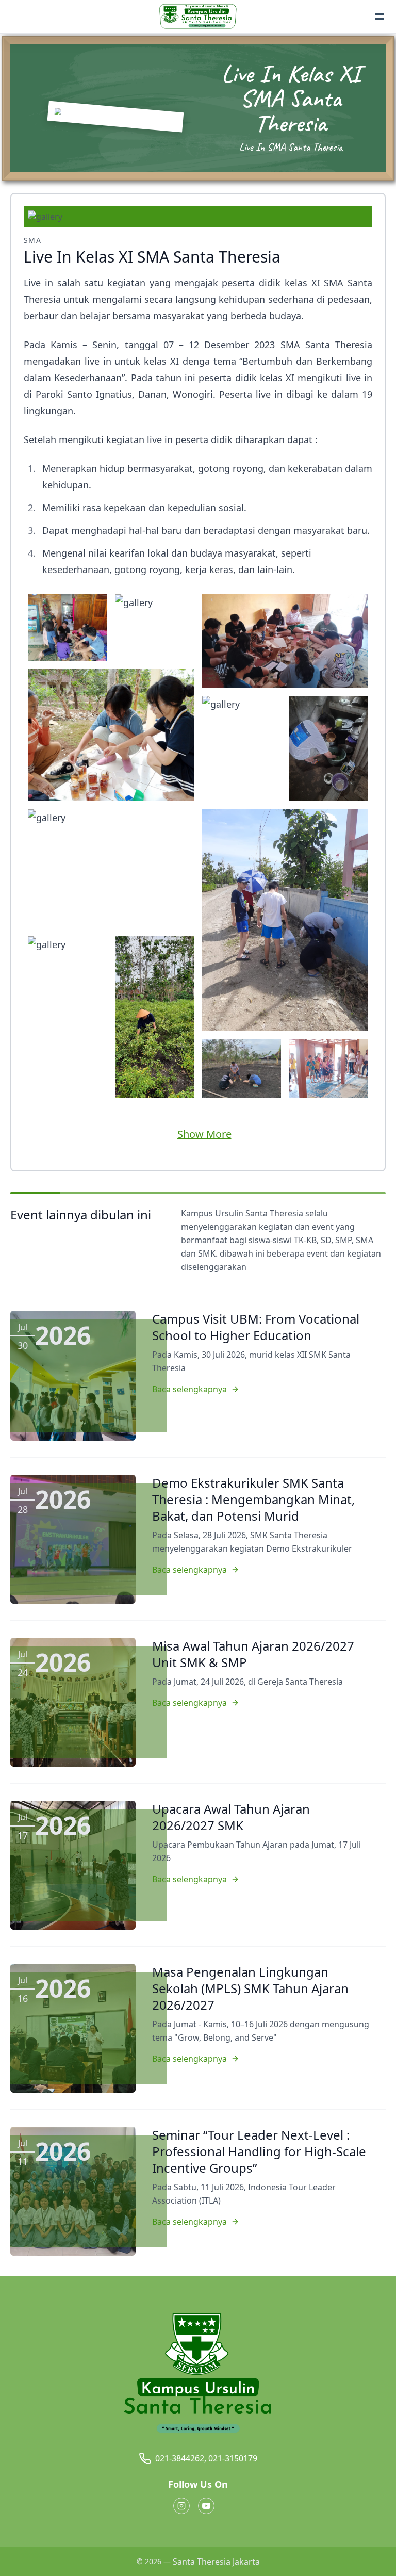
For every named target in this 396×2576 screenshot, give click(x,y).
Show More (204, 1134)
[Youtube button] (206, 2506)
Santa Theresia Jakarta (216, 2562)
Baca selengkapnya (189, 1389)
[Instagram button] (181, 2506)
